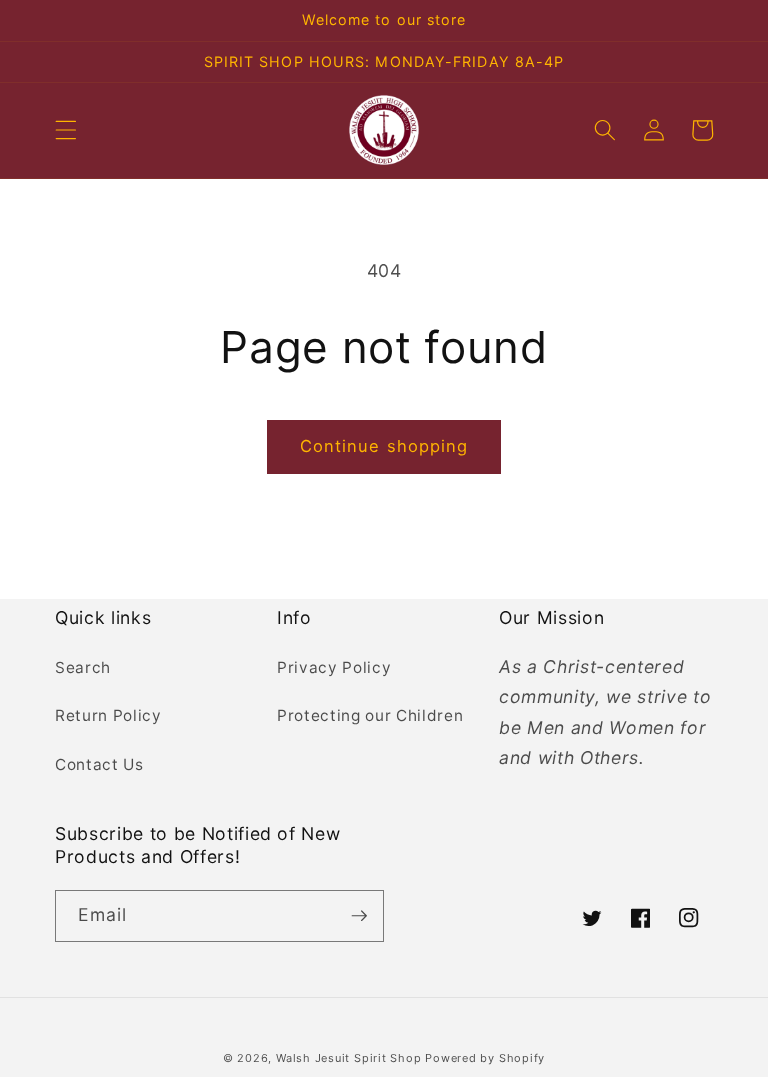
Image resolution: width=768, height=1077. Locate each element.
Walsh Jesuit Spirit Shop (350, 1058)
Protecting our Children (370, 715)
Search (83, 667)
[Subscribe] (359, 916)
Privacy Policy (334, 667)
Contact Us (99, 764)
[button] (66, 130)
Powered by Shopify (485, 1058)
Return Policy (108, 715)
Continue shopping (384, 446)
